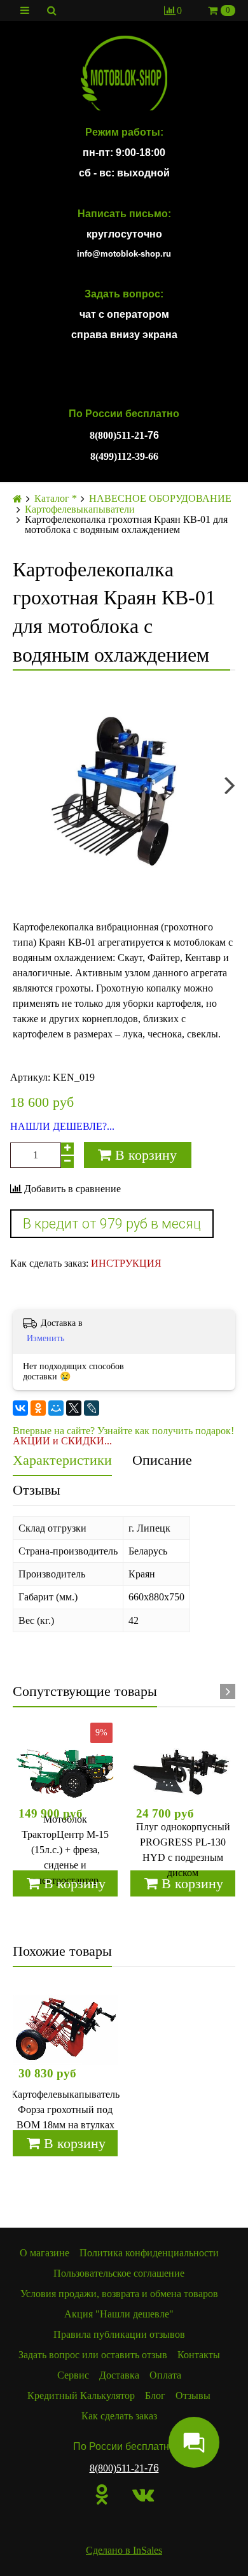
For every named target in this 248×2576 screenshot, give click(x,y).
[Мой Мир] (56, 1408)
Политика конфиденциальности (149, 2253)
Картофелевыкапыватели (80, 509)
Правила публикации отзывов (119, 2334)
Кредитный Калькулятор (81, 2395)
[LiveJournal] (92, 1408)
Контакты (199, 2355)
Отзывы (37, 1490)
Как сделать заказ (119, 2416)
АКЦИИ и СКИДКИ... (62, 1441)
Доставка (119, 2375)
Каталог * (56, 499)
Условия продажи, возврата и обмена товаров (119, 2294)
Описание (162, 1460)
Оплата (165, 2375)
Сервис (73, 2375)
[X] (74, 1408)
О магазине (45, 2253)
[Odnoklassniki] (102, 2494)
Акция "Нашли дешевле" (119, 2314)
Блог (155, 2395)
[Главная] (17, 499)
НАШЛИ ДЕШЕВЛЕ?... (62, 1127)
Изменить (45, 1338)
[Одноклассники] (38, 1408)
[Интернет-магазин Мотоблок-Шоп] (124, 74)
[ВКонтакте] (20, 1408)
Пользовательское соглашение (119, 2273)
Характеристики (62, 1460)
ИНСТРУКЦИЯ (126, 1263)
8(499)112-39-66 (124, 456)
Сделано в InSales (124, 2550)
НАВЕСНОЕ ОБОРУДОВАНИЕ (160, 499)
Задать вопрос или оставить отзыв (93, 2355)
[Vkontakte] (143, 2494)
